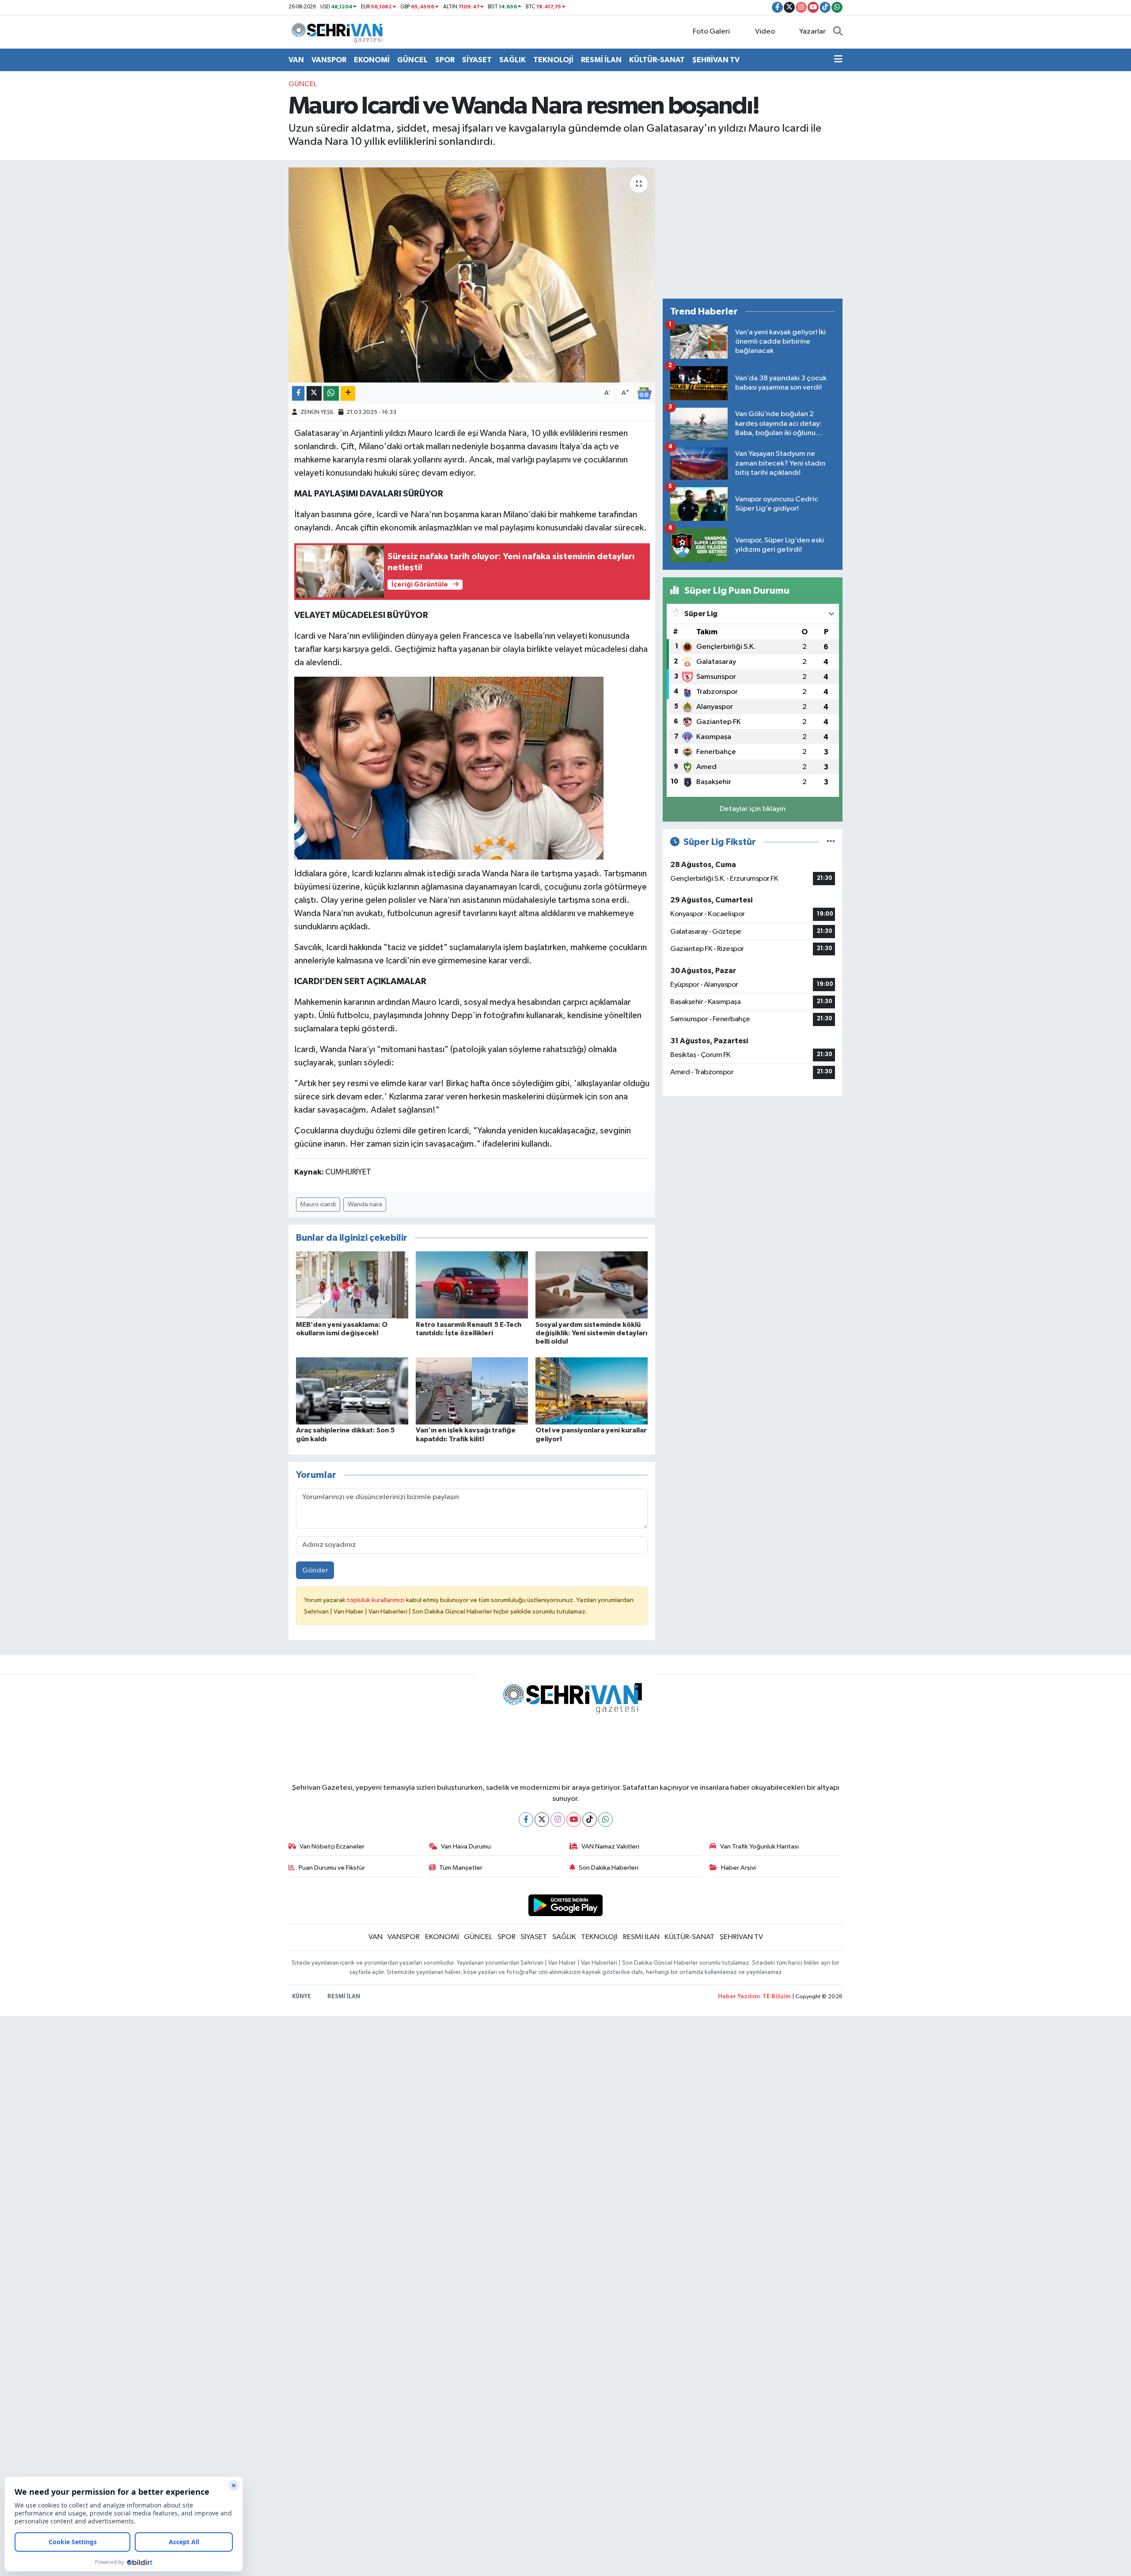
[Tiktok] (590, 1820)
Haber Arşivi (738, 1868)
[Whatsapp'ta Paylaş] (331, 393)
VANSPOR (329, 60)
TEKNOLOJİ (553, 60)
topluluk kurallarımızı (376, 1600)
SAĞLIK (512, 60)
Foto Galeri (711, 32)
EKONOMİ (372, 60)
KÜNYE (302, 1997)
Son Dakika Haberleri (609, 1868)
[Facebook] (526, 1820)
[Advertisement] (753, 229)
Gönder (315, 1570)
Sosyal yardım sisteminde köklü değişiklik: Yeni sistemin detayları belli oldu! (591, 1333)
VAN (296, 60)
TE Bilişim (777, 1997)
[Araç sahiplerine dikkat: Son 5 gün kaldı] (352, 1391)
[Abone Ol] (644, 393)
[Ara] (838, 32)
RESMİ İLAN (601, 60)
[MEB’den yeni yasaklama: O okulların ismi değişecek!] (352, 1285)
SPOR (445, 60)
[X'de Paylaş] (314, 393)
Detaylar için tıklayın (753, 809)
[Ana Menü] (838, 60)
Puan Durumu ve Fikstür (332, 1868)
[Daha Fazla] (348, 393)
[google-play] (566, 1905)
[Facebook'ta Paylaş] (298, 393)
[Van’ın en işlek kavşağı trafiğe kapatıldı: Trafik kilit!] (472, 1391)
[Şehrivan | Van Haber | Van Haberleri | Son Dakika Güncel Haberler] (339, 32)
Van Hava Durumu (466, 1847)
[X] (542, 1820)
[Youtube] (574, 1820)
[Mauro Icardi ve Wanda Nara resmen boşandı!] (472, 275)
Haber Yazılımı (739, 1997)
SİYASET (477, 60)
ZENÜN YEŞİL (317, 412)
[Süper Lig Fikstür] (831, 842)
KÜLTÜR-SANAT (657, 60)
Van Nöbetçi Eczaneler (332, 1847)
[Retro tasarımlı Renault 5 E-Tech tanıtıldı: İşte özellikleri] (472, 1285)
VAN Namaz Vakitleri (610, 1847)
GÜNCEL (412, 60)
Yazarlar (812, 32)
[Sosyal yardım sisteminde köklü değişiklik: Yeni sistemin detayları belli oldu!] (592, 1285)
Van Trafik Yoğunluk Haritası (759, 1847)
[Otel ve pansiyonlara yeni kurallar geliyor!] (592, 1391)
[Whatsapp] (605, 1820)
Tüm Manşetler (461, 1868)
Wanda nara (365, 1204)
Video (765, 32)
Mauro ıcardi (318, 1204)
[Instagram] (558, 1820)
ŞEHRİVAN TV (716, 60)
